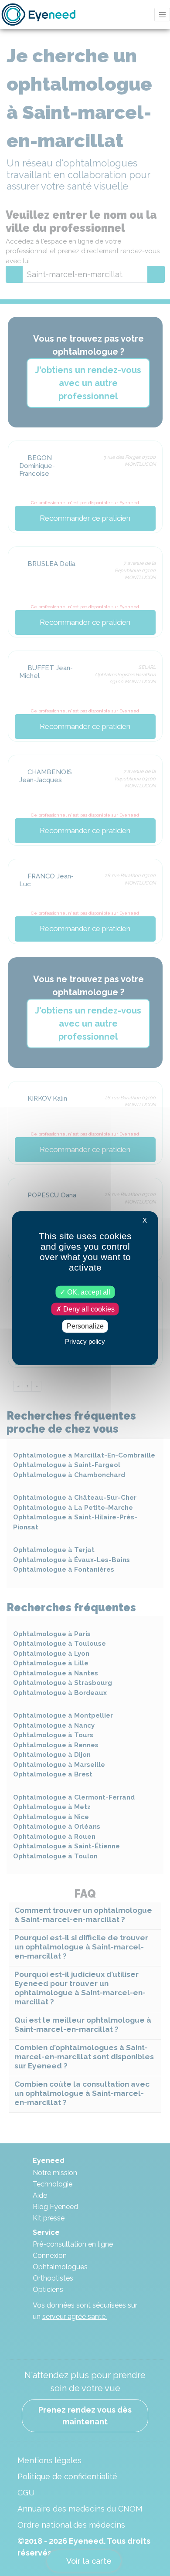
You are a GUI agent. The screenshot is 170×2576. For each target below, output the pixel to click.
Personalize (85, 1326)
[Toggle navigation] (162, 15)
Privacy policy (85, 1341)
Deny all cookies (88, 1309)
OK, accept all (88, 1292)
